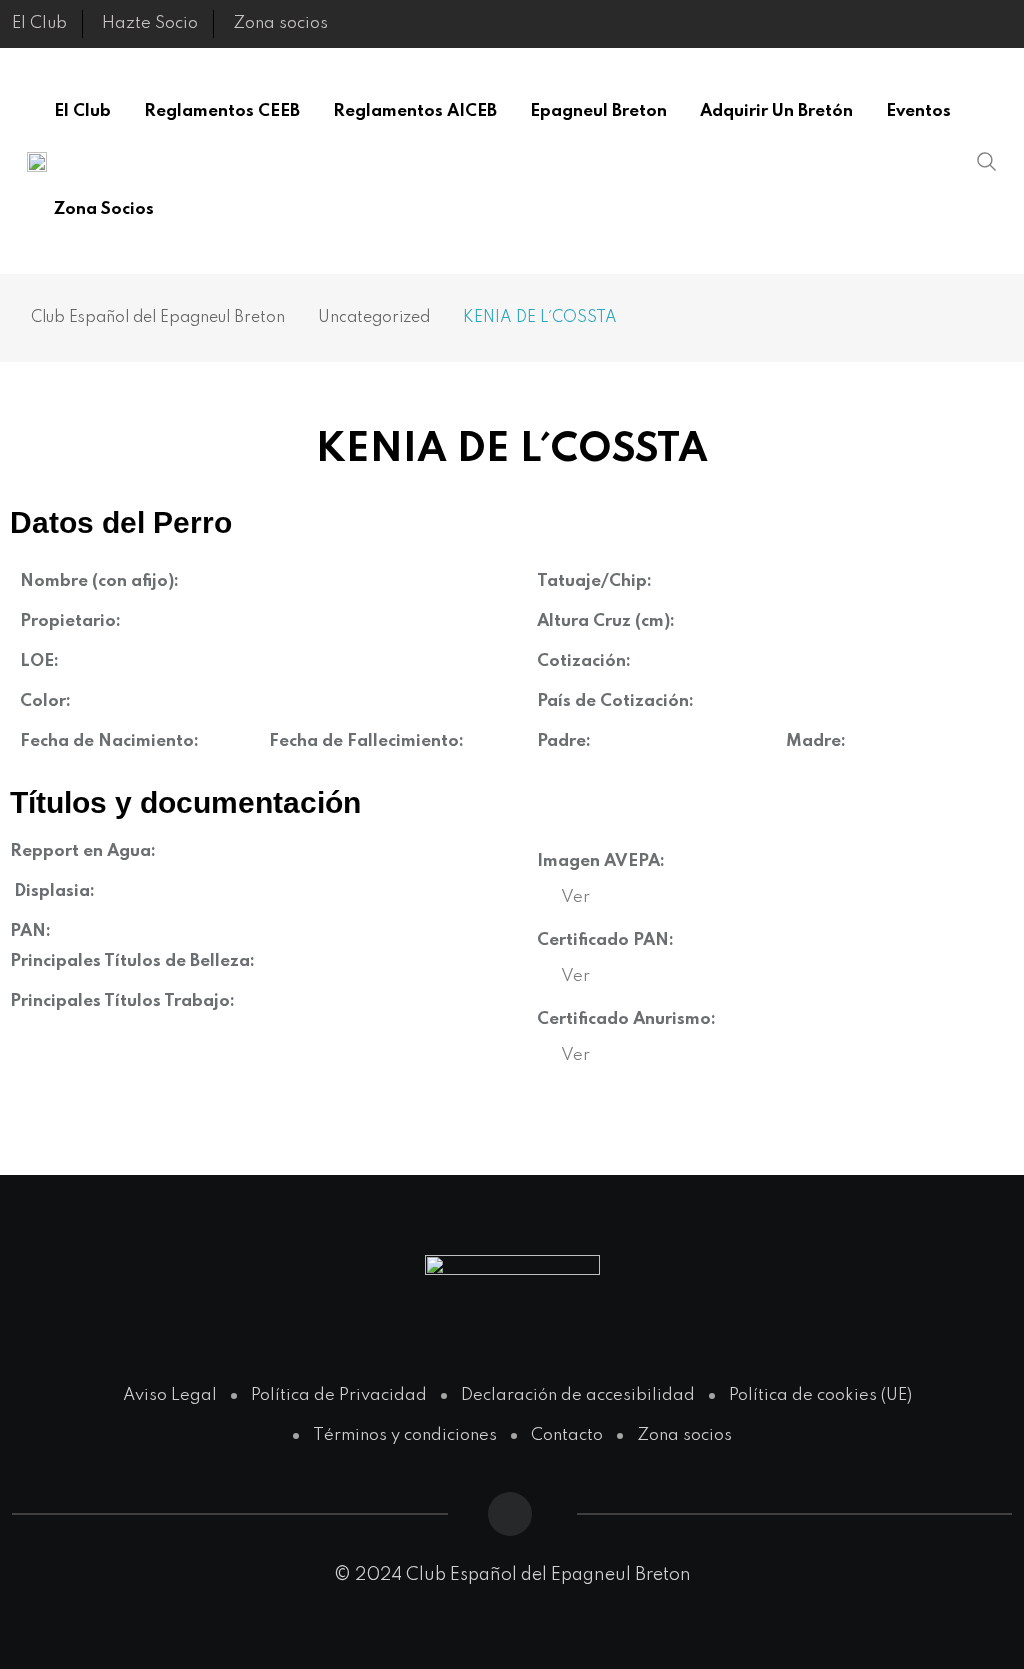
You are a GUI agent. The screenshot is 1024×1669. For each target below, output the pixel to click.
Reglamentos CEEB (222, 111)
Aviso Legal (170, 1395)
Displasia (52, 891)
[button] (575, 897)
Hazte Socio (150, 23)
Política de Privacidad (339, 1395)
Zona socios (280, 23)
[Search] (987, 161)
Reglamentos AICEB (415, 111)
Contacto (567, 1435)
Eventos (918, 111)
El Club (39, 23)
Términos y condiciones (405, 1435)
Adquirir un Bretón (776, 111)
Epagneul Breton (598, 111)
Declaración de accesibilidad (578, 1395)
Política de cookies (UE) (820, 1395)
